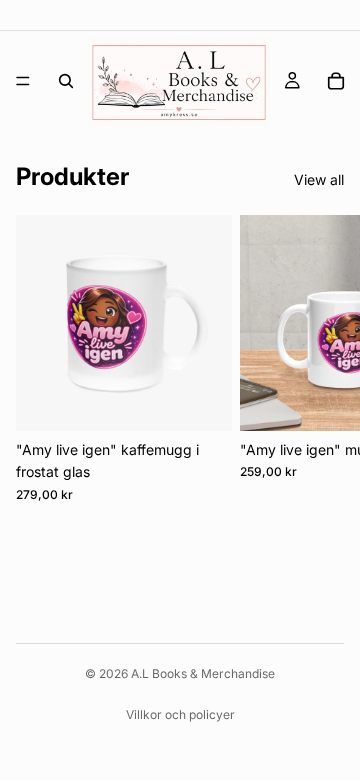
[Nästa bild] (322, 359)
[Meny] (23, 81)
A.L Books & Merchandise (203, 673)
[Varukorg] (336, 81)
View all (319, 179)
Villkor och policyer (180, 714)
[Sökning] (66, 81)
